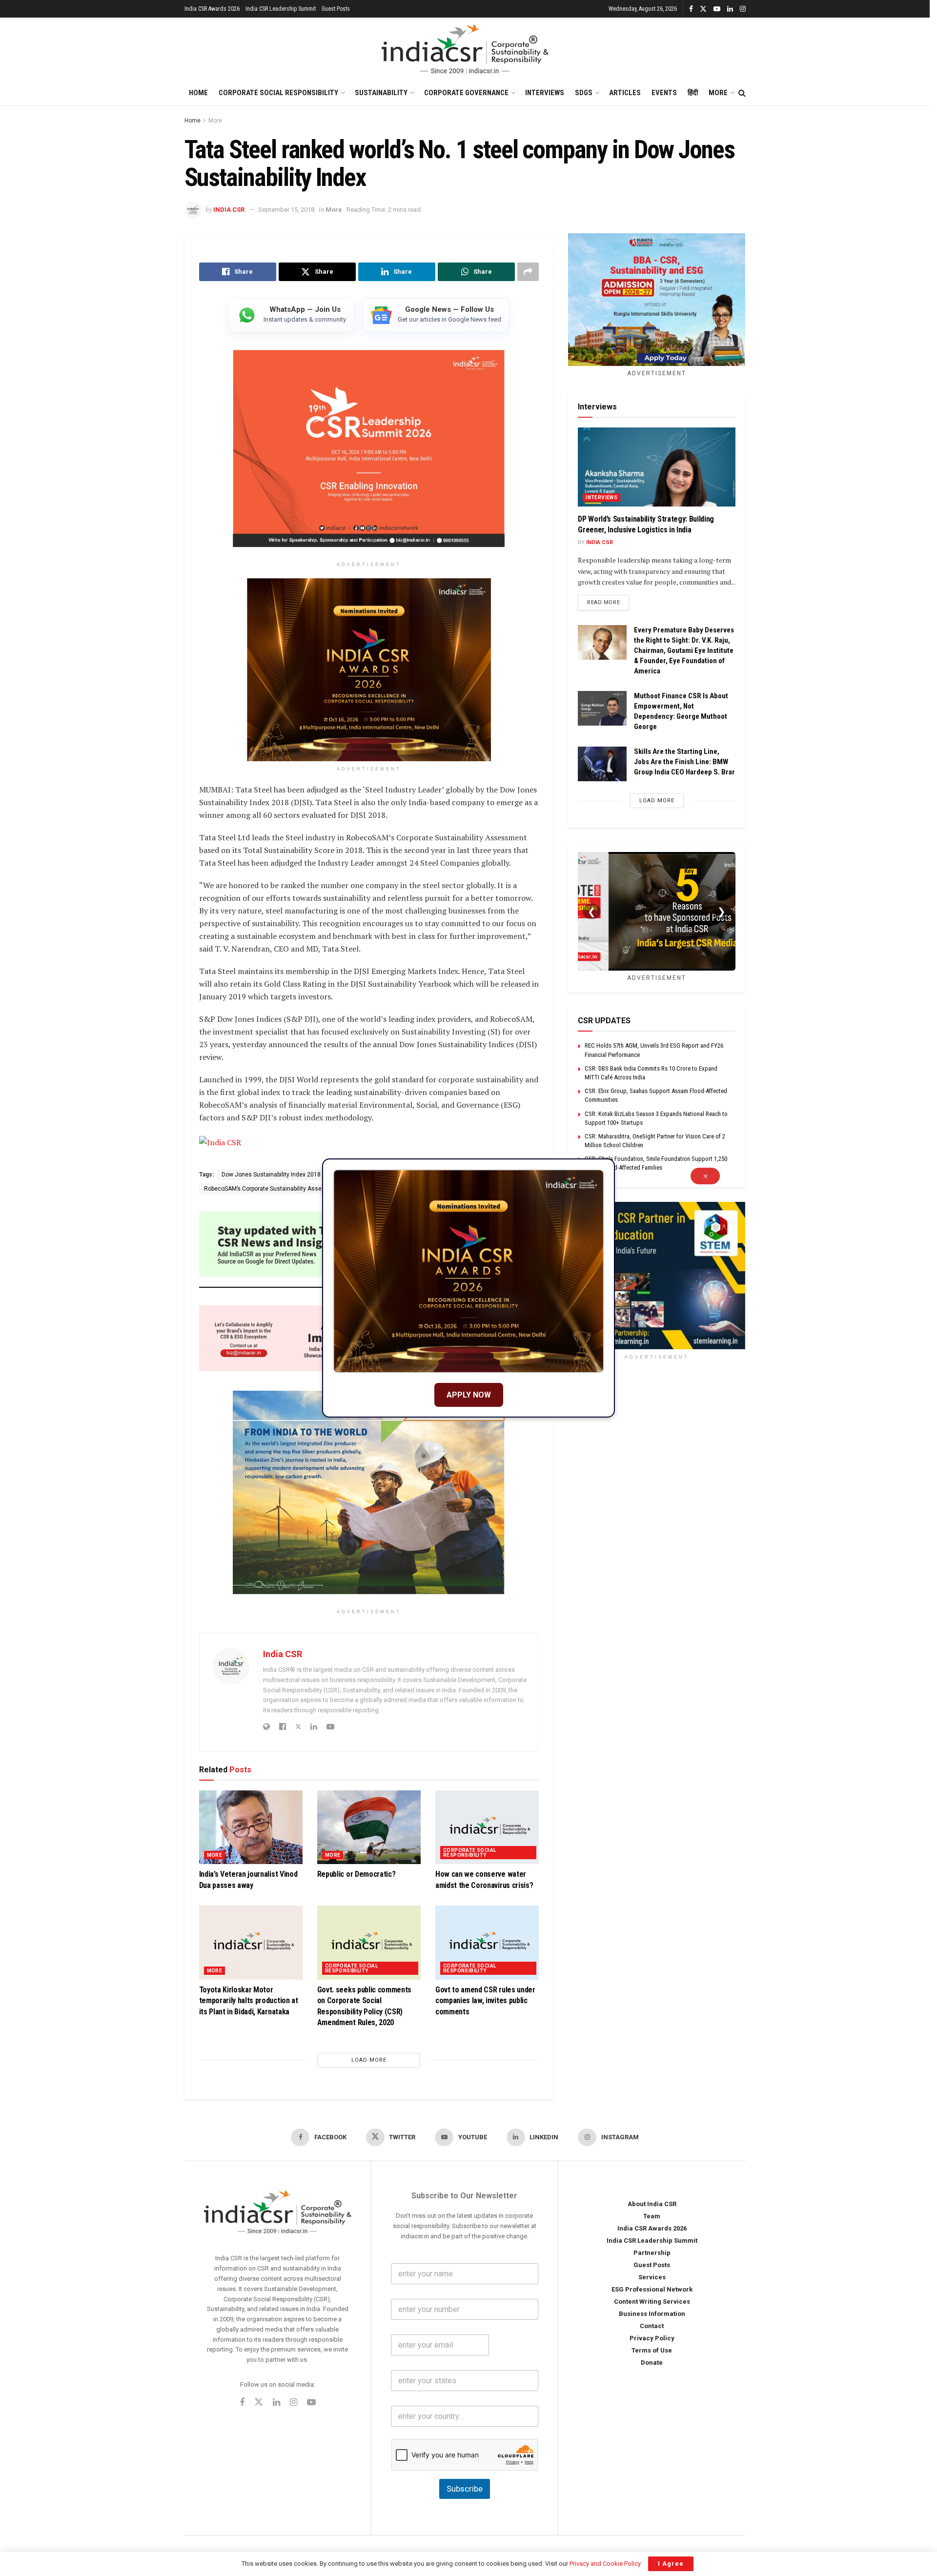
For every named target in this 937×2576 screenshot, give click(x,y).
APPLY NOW (469, 1395)
